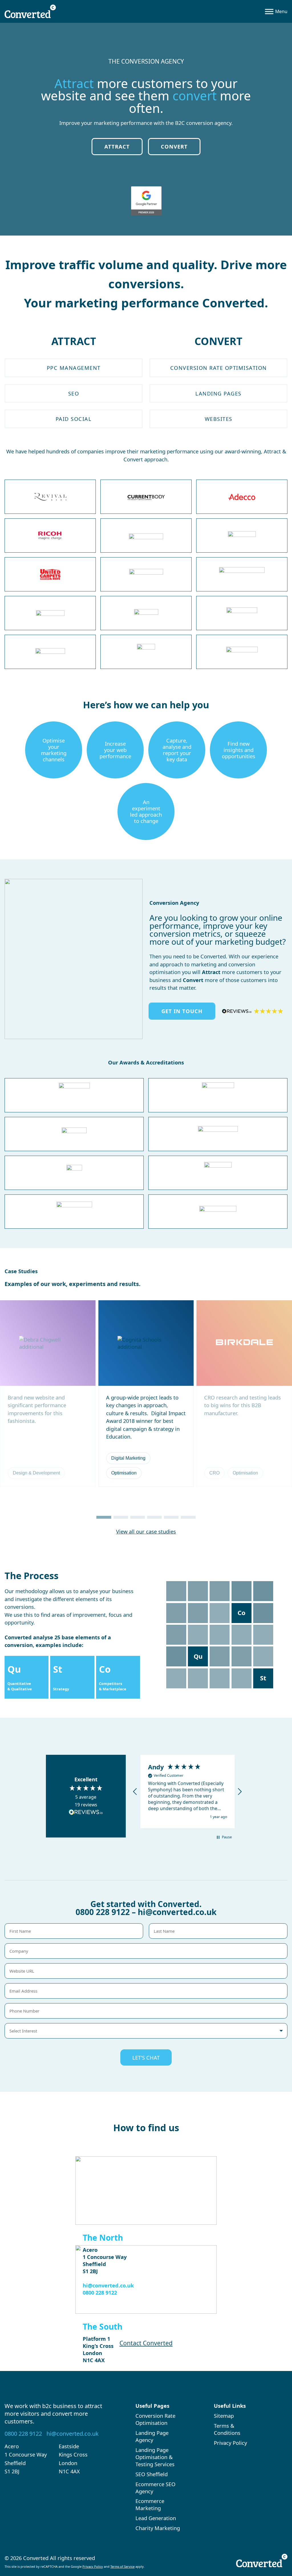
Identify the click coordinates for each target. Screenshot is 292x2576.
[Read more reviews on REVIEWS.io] (86, 1813)
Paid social (74, 419)
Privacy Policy (230, 2443)
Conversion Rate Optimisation (155, 2419)
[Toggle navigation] (276, 11)
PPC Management (74, 368)
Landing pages (218, 393)
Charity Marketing (158, 2528)
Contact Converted (146, 2343)
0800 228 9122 (103, 1912)
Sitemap (224, 2416)
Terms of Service (122, 2566)
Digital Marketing (128, 1458)
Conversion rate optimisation (219, 368)
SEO (74, 393)
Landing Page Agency (152, 2436)
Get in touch (182, 1011)
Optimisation (124, 1473)
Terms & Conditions (227, 2429)
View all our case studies (146, 1531)
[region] (187, 1792)
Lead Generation (156, 2518)
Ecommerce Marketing (150, 2504)
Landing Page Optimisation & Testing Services (155, 2457)
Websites (219, 419)
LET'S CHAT (146, 2057)
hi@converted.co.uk (177, 1912)
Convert (174, 146)
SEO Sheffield (152, 2474)
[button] (104, 1517)
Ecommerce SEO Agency (155, 2488)
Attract (117, 146)
